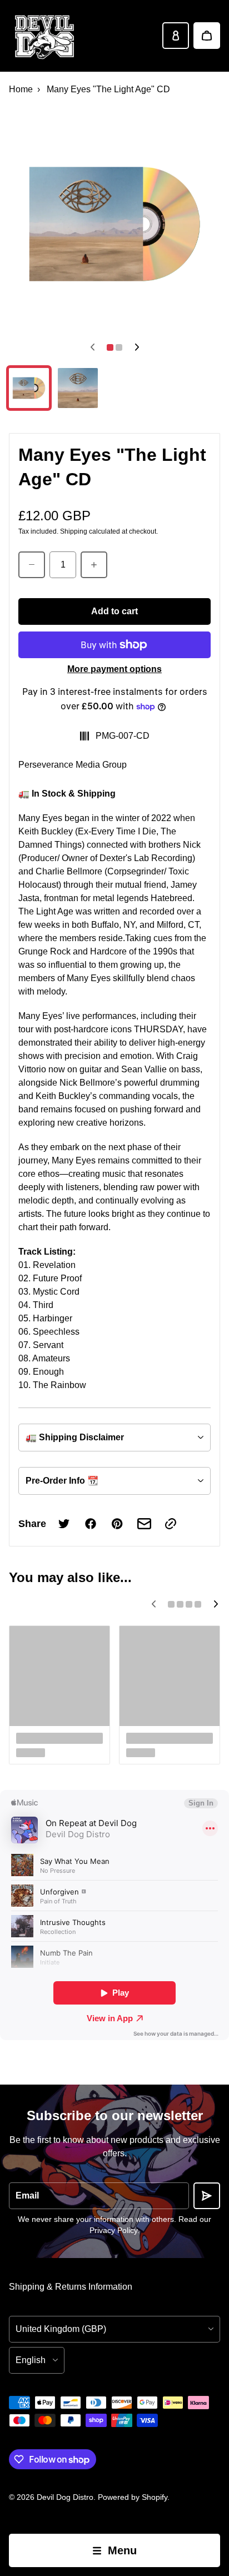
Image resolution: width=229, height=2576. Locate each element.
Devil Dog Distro (65, 2497)
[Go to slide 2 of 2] (78, 388)
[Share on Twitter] (64, 1524)
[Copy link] (171, 1524)
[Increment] (94, 565)
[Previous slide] (92, 347)
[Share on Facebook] (91, 1524)
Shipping (74, 531)
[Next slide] (137, 347)
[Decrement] (32, 565)
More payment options (114, 669)
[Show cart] (207, 36)
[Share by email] (144, 1524)
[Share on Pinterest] (117, 1524)
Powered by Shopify (133, 2497)
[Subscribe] (207, 2196)
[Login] (176, 36)
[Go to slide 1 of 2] (29, 388)
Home (21, 89)
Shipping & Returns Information (71, 2287)
